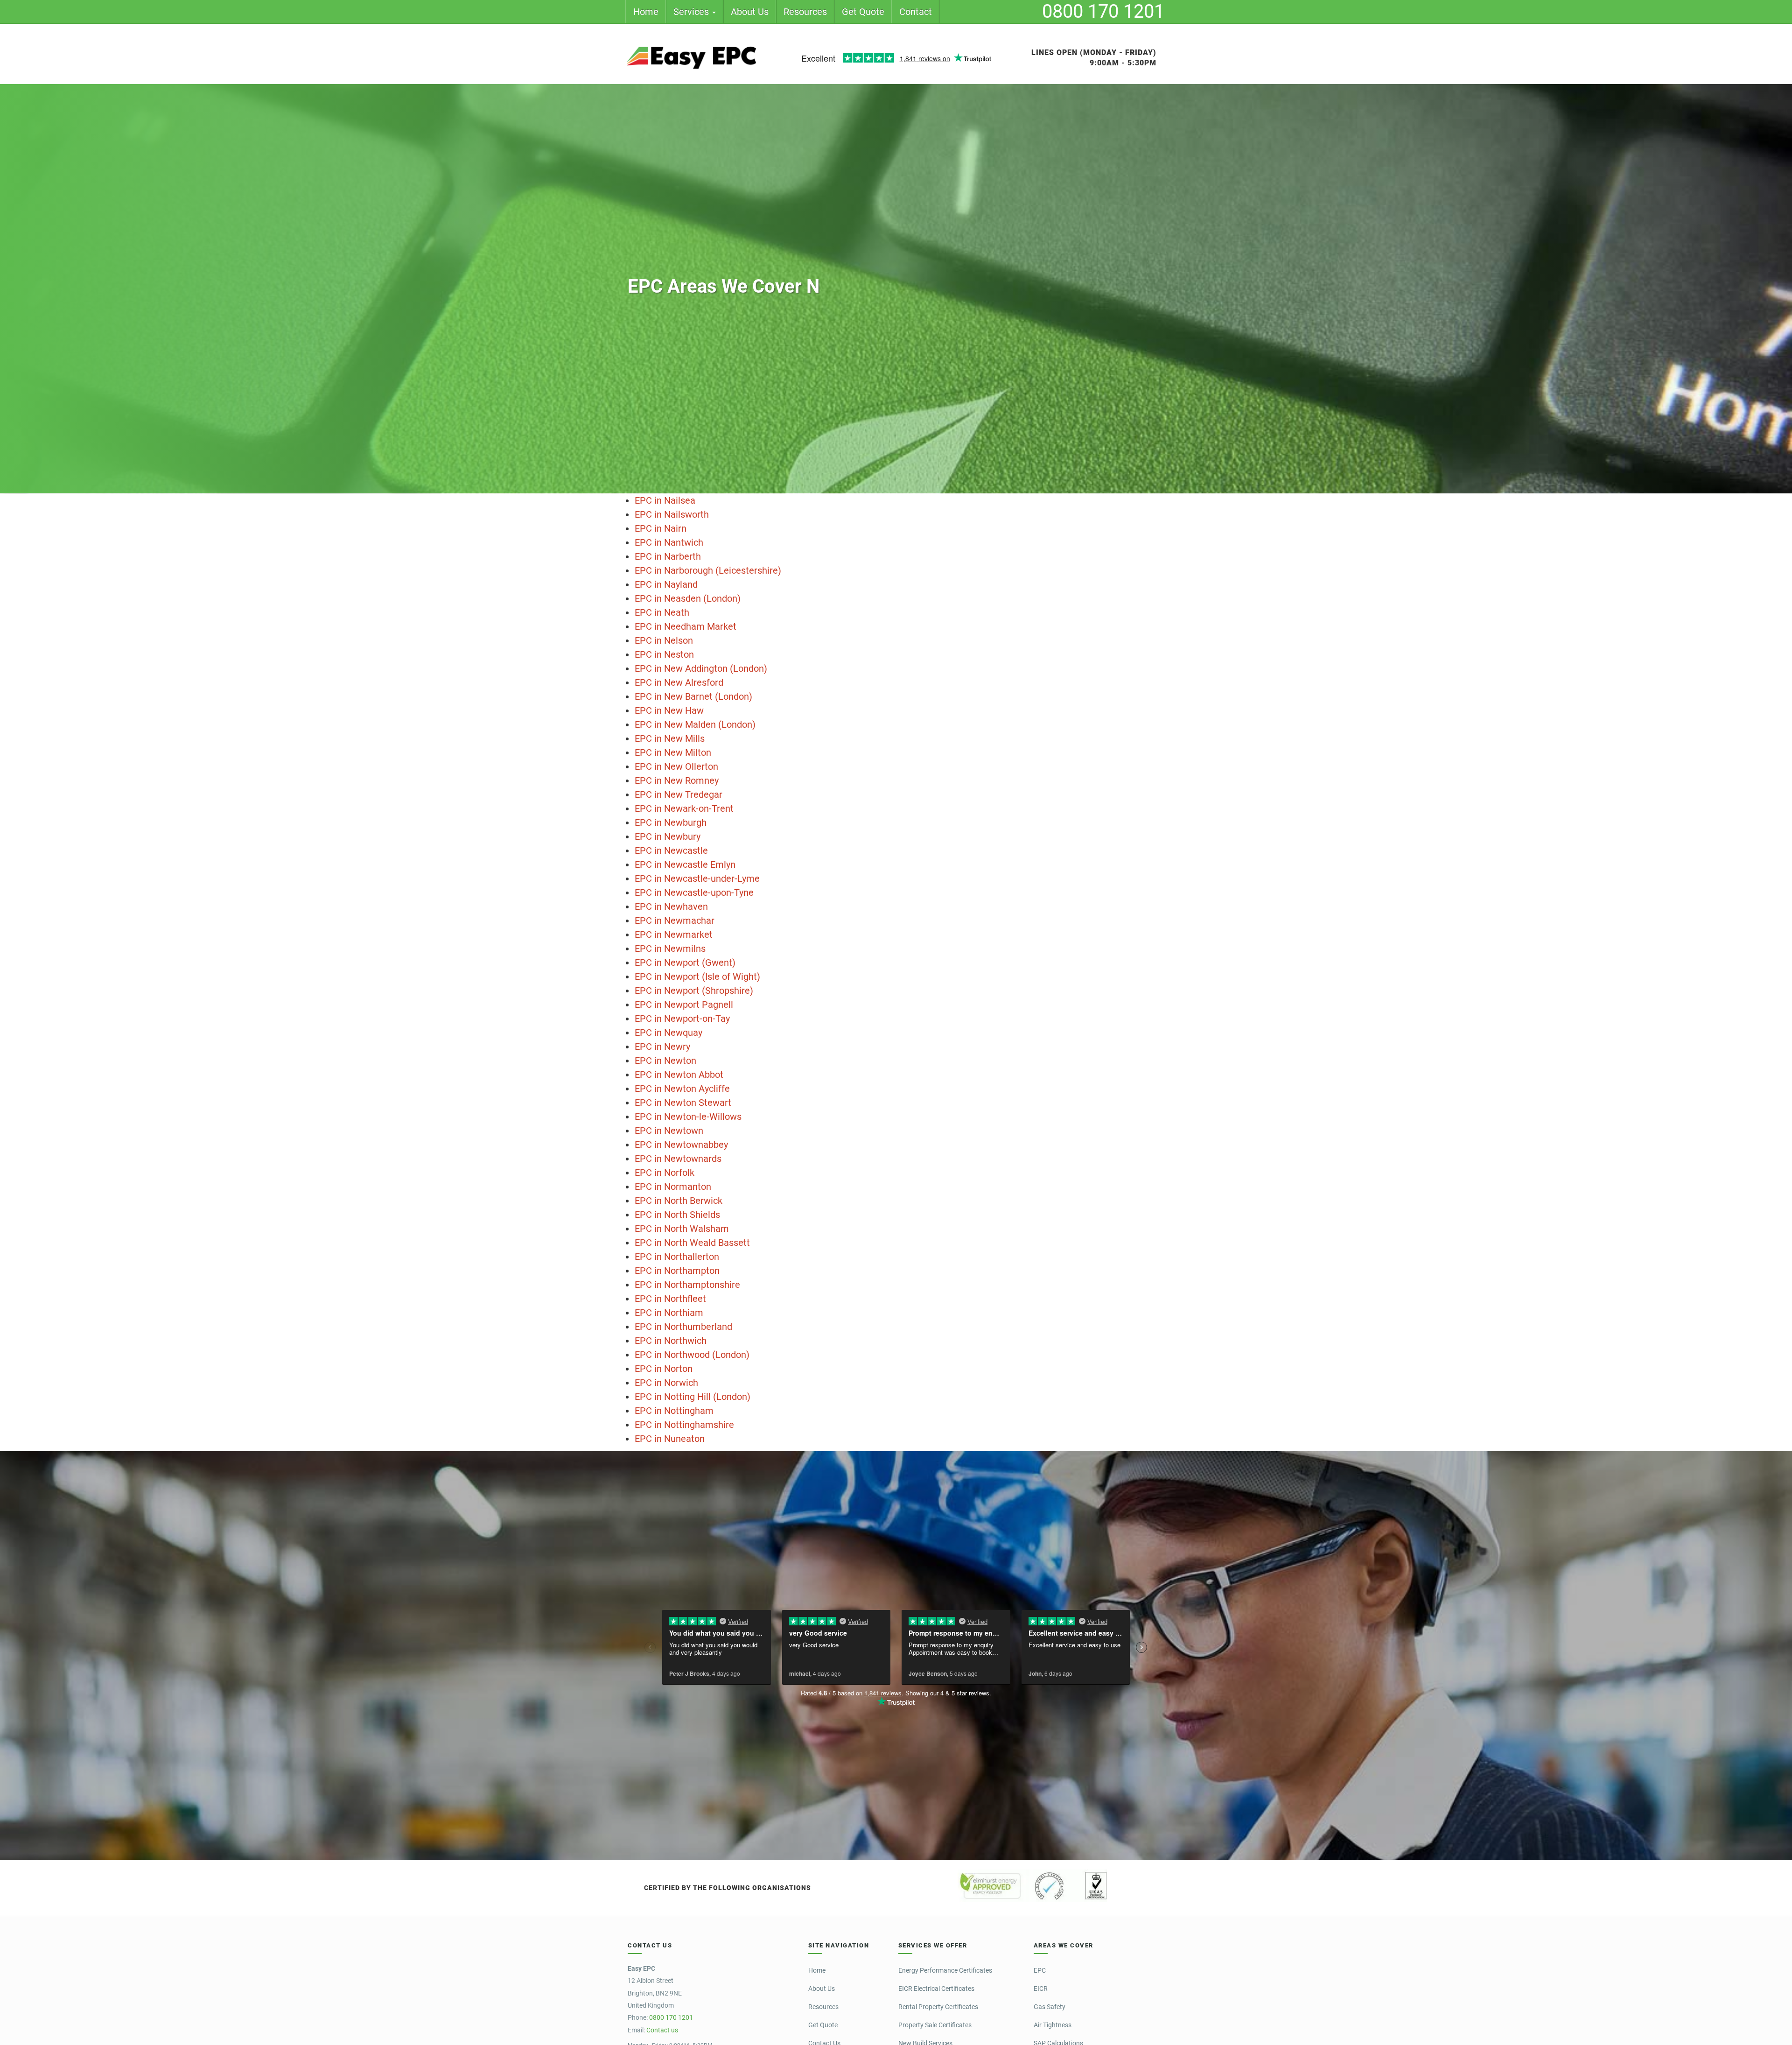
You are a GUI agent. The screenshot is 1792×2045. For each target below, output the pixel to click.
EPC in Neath (662, 612)
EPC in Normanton (673, 1187)
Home (646, 12)
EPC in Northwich (671, 1341)
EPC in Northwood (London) (692, 1355)
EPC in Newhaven (671, 907)
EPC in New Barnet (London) (693, 696)
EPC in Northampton (677, 1271)
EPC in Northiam (669, 1313)
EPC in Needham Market (686, 626)
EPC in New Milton (673, 752)
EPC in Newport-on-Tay (682, 1019)
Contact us (662, 2030)
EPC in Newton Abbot (679, 1075)
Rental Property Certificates (938, 2007)
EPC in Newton (665, 1061)
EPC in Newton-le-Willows (688, 1117)
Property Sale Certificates (935, 2025)
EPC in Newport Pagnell (684, 1005)
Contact (916, 12)
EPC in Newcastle (671, 850)
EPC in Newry (662, 1047)
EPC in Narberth (668, 556)
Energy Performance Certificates (945, 1970)
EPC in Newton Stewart (683, 1103)
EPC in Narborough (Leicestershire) (708, 570)
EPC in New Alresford (679, 682)
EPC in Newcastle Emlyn (685, 864)
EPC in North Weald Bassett (692, 1243)
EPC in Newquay (668, 1033)
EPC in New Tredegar (679, 794)
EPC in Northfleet (670, 1299)
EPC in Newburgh (671, 822)
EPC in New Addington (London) (701, 668)
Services (692, 12)
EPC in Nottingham (674, 1411)
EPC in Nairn (661, 528)
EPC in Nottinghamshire (684, 1425)
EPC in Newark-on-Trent (684, 808)
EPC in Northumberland (683, 1327)
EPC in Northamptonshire (687, 1285)
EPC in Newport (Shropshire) (694, 991)
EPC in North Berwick (679, 1201)
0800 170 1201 (1103, 11)
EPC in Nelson (664, 640)
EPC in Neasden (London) (688, 598)
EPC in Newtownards (678, 1159)
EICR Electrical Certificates (936, 1989)
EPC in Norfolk (665, 1173)
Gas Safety (1050, 2007)
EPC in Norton (664, 1369)
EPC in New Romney (677, 780)
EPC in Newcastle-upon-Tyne (694, 892)
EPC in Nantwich (669, 542)
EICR (1041, 1989)
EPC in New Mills (670, 738)
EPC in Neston (664, 654)
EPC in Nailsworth (672, 514)
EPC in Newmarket (674, 935)
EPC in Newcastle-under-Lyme (697, 878)
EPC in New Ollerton (676, 766)
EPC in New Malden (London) (695, 724)
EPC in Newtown (669, 1131)
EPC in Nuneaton (670, 1439)
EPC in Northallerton (677, 1257)
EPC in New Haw (669, 710)
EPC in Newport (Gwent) (685, 963)
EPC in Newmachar (675, 921)
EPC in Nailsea (665, 500)
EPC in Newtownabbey (681, 1145)
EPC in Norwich (666, 1383)
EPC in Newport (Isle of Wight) (697, 977)
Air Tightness (1053, 2025)
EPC (1040, 1970)
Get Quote (863, 12)
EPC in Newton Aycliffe (682, 1089)
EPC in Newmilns (670, 949)
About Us (750, 12)
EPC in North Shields (677, 1215)
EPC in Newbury (668, 836)
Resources (805, 12)
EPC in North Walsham (682, 1229)
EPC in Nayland (666, 584)
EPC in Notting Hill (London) (693, 1397)
